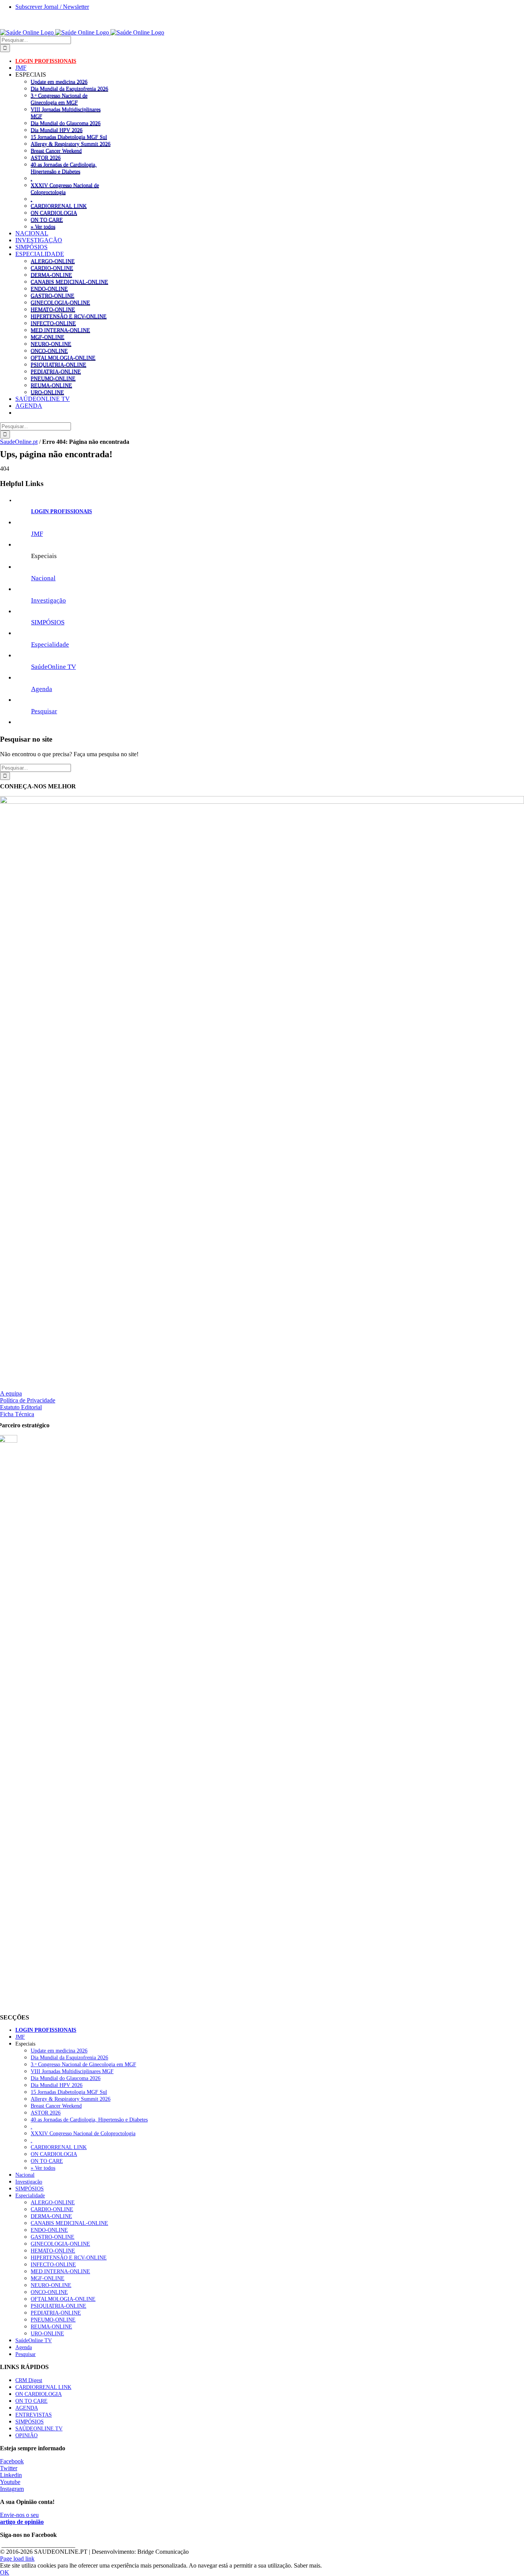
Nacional (43, 578)
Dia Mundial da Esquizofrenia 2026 (69, 89)
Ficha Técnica (17, 1414)
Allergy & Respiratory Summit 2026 (71, 144)
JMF (37, 534)
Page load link (17, 2559)
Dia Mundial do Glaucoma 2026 (66, 123)
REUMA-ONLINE (51, 385)
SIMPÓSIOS (48, 622)
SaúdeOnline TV (54, 667)
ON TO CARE (47, 220)
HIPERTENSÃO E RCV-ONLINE (69, 316)
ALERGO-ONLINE (53, 261)
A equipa (11, 1393)
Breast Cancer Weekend (56, 151)
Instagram (12, 2489)
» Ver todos (43, 227)
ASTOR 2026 (46, 158)
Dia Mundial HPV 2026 (57, 130)
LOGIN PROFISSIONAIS (62, 511)
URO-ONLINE (47, 392)
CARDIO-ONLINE (52, 268)
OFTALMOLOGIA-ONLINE (63, 358)
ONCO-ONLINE (49, 351)
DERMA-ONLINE (51, 275)
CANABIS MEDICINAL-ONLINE (69, 282)
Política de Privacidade (28, 1400)
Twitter (9, 2468)
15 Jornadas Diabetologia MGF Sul (69, 137)
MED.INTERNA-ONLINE (60, 330)
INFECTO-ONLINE (53, 323)
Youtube (10, 2482)
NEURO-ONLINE (51, 344)
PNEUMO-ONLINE (53, 378)
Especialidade (50, 644)
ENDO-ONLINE (49, 289)
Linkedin (11, 2475)
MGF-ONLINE (48, 337)
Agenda (42, 689)
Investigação (49, 600)
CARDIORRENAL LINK (59, 206)
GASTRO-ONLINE (53, 296)
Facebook (12, 2461)
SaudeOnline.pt (19, 442)
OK (5, 2572)
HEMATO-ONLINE (53, 309)
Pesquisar (44, 711)
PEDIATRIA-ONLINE (56, 371)
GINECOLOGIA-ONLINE (60, 302)
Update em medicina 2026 (59, 82)
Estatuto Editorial (21, 1407)
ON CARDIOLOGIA (54, 213)
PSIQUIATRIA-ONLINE (58, 364)
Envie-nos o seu (22, 2518)
